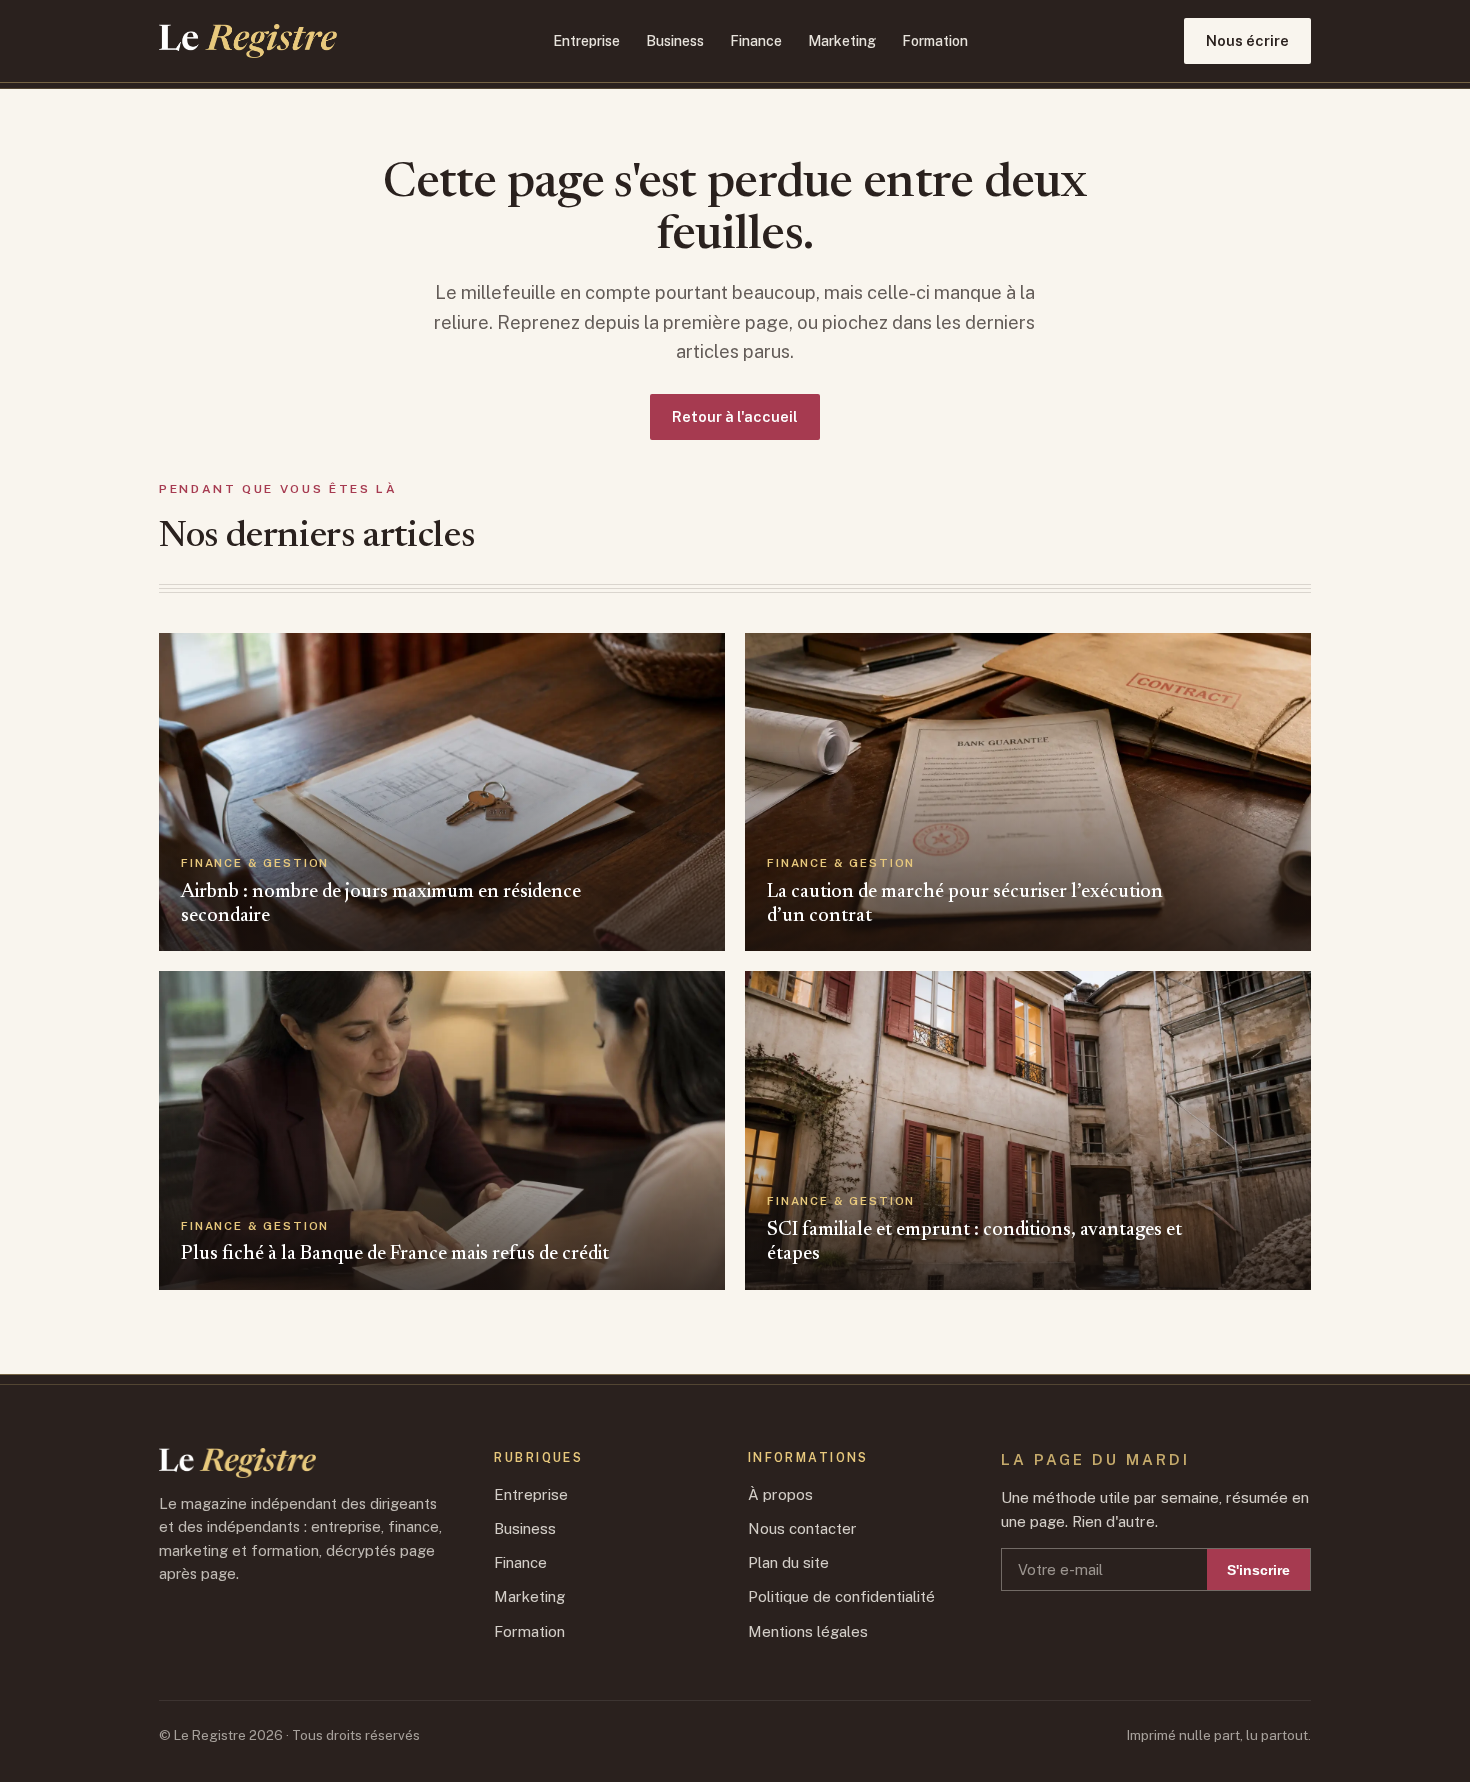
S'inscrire (1258, 1570)
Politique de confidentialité (841, 1596)
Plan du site (788, 1562)
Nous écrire (1247, 40)
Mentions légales (808, 1631)
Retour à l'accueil (735, 416)
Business (675, 41)
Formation (935, 41)
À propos (780, 1494)
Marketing (842, 41)
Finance (756, 41)
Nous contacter (802, 1528)
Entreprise (586, 41)
